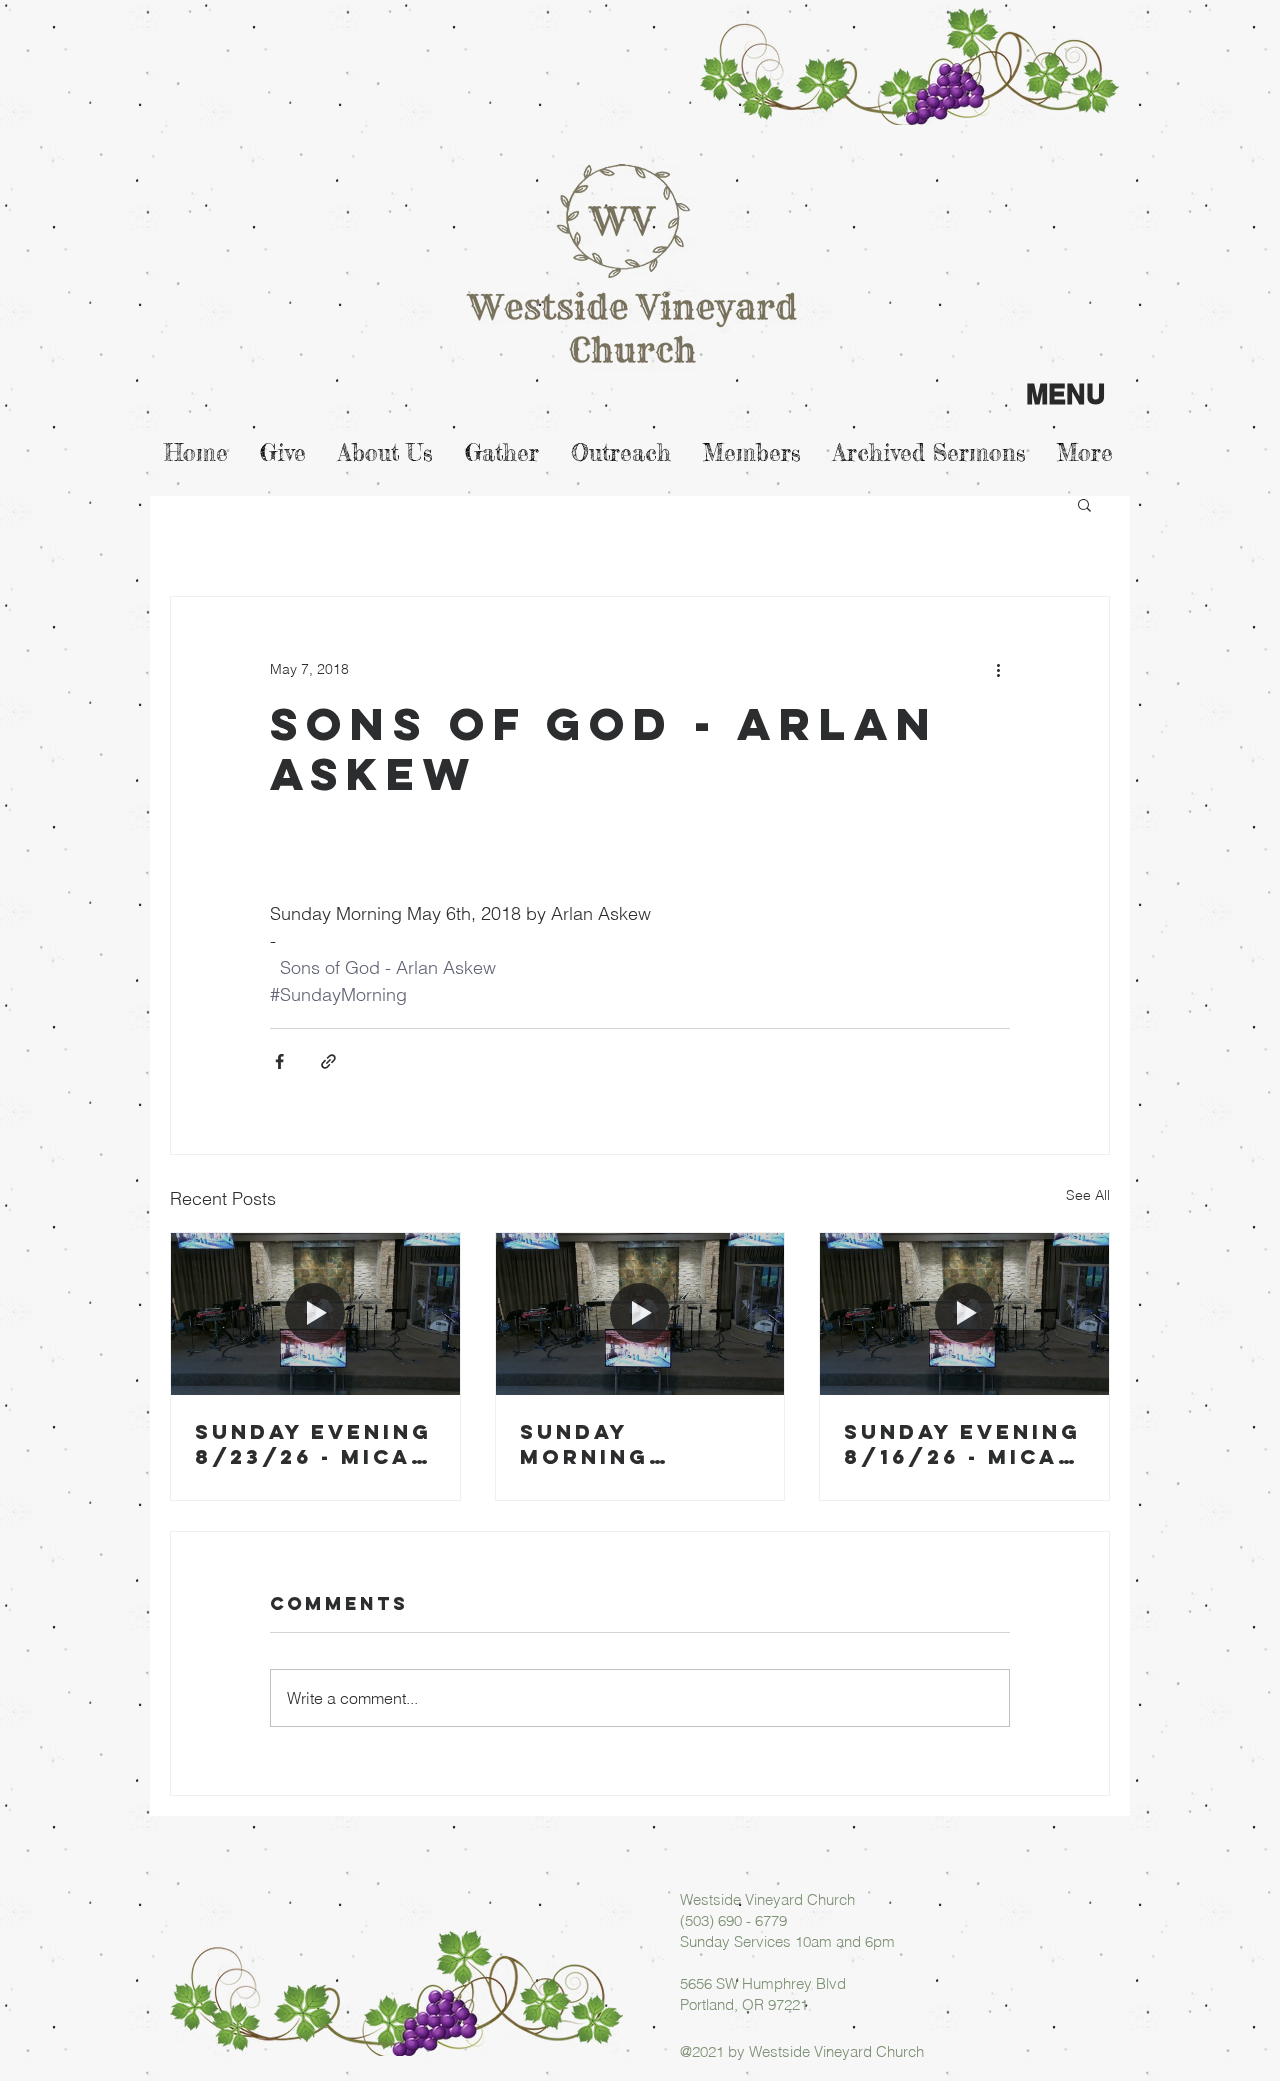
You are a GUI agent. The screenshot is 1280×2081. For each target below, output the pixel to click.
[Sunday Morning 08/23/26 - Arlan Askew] (640, 1314)
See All (1088, 1195)
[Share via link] (328, 1061)
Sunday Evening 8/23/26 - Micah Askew (313, 1444)
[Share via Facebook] (279, 1061)
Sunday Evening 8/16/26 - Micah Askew (962, 1444)
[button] (1084, 504)
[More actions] (998, 669)
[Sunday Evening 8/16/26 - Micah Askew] (964, 1314)
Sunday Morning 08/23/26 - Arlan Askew (617, 1444)
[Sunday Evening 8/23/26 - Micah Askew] (315, 1314)
